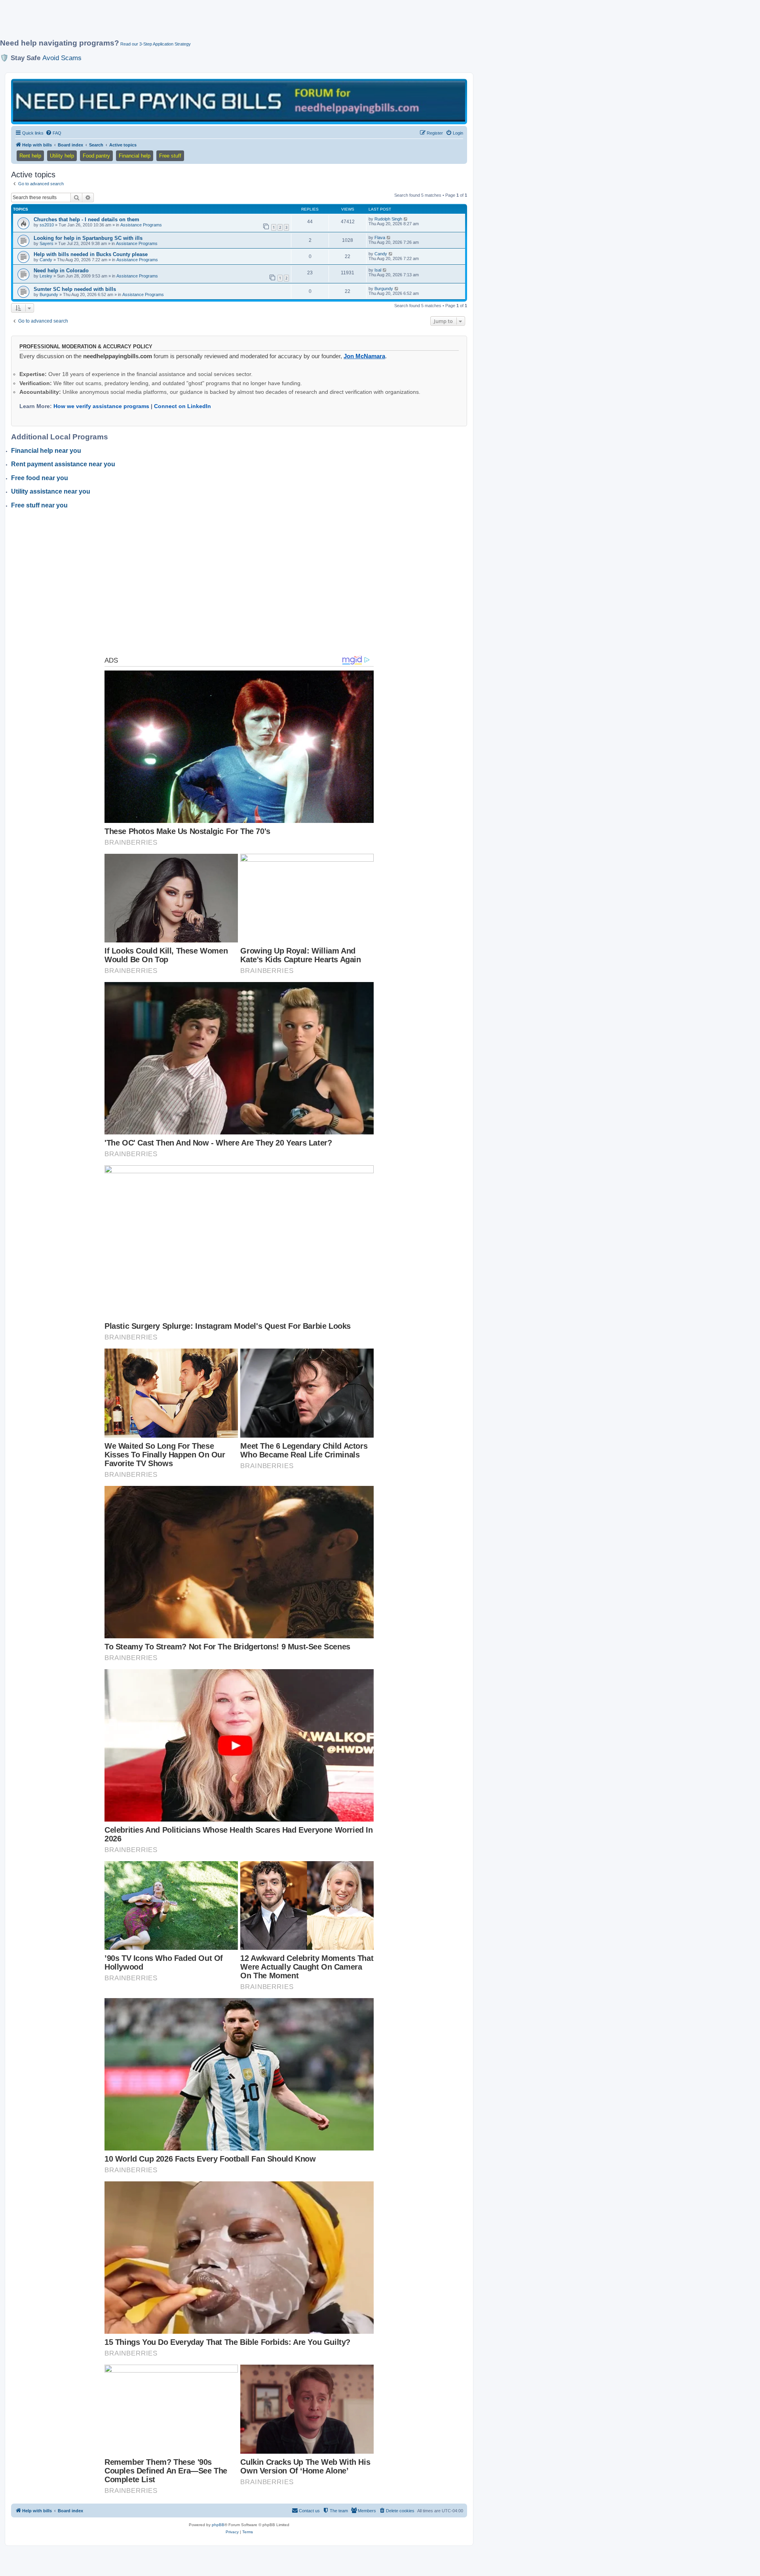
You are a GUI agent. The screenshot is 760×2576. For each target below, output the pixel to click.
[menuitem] (53, 133)
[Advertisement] (192, 23)
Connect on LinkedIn (182, 406)
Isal (378, 270)
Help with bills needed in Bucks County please (91, 254)
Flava (380, 237)
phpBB (218, 2525)
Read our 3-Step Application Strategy (156, 44)
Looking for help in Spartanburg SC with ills (88, 238)
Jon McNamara (364, 356)
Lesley (46, 276)
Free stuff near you (39, 505)
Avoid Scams (62, 58)
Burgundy (49, 294)
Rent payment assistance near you (63, 464)
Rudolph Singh (388, 219)
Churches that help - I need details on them (86, 219)
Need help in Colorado (61, 271)
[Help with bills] (239, 101)
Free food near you (40, 478)
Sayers (47, 243)
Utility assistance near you (51, 491)
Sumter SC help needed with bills (75, 289)
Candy (46, 260)
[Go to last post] (406, 219)
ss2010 (47, 225)
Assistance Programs (141, 225)
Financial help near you (46, 451)
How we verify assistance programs (101, 406)
